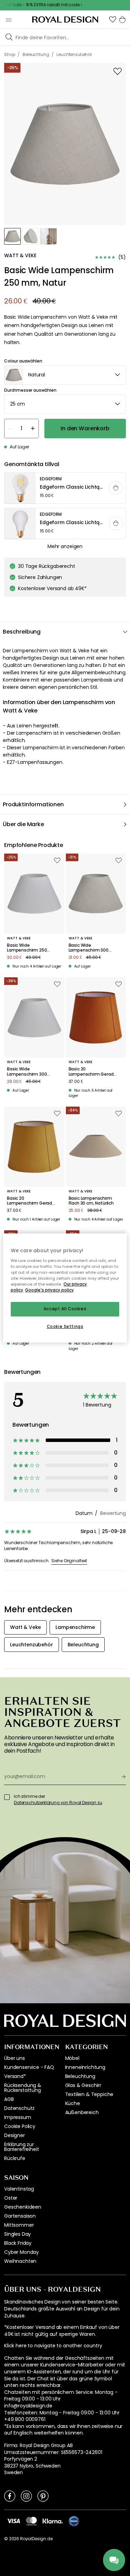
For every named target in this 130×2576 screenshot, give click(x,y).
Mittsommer (19, 2225)
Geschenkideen (23, 2207)
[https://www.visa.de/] (14, 2521)
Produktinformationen (33, 804)
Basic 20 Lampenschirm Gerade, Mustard (31, 1201)
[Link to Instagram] (26, 2496)
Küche (73, 2103)
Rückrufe (15, 2158)
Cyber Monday (21, 2252)
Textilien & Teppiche (89, 2094)
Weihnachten (20, 2261)
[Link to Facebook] (10, 2496)
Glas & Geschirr (83, 2085)
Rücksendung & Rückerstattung (23, 2088)
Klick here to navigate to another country (53, 2346)
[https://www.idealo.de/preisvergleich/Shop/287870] (74, 2521)
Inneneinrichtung (85, 2067)
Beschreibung (22, 632)
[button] (113, 19)
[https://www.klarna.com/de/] (53, 2521)
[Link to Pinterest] (43, 2496)
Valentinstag (19, 2189)
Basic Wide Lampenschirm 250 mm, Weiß (27, 948)
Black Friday (18, 2243)
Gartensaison (20, 2216)
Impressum (18, 2117)
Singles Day (18, 2234)
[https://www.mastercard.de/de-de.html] (31, 2521)
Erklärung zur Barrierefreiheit (21, 2147)
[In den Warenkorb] (116, 488)
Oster (11, 2198)
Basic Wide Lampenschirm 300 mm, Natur (89, 948)
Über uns (15, 2058)
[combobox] (65, 375)
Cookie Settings (65, 1327)
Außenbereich (82, 2112)
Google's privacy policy (49, 1290)
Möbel (72, 2058)
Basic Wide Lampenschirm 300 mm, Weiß (27, 1072)
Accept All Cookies (65, 1309)
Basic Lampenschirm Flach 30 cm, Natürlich (91, 1201)
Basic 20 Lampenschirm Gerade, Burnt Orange (93, 1072)
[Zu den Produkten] (65, 488)
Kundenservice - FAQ (29, 2067)
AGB (9, 2099)
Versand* (15, 2076)
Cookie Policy (20, 2126)
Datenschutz (19, 2108)
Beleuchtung (80, 2076)
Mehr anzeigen (65, 546)
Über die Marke (23, 824)
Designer (15, 2135)
